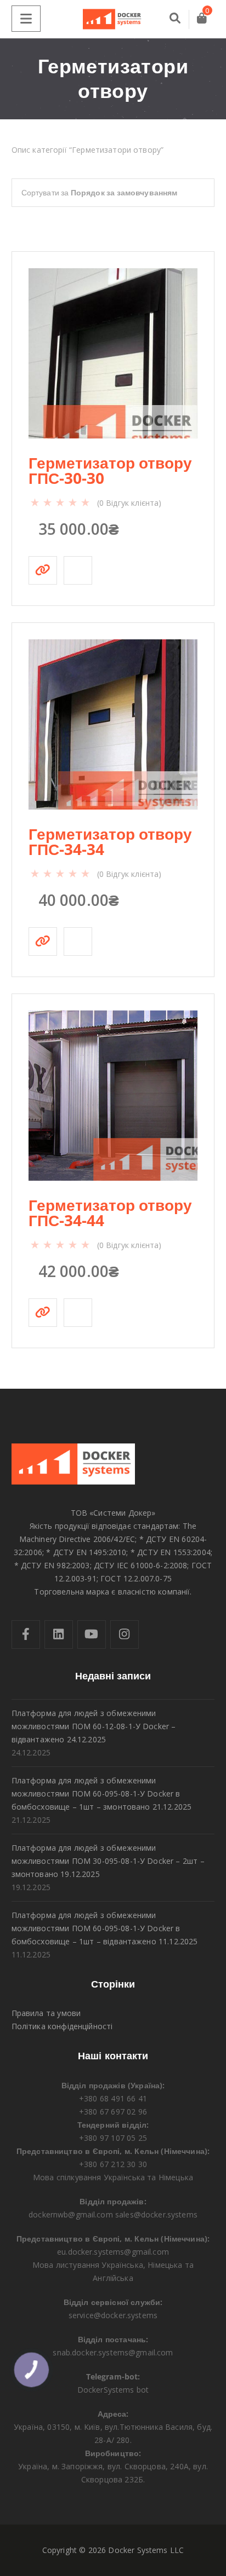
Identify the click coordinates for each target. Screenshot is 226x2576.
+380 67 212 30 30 (113, 2164)
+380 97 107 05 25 (113, 2138)
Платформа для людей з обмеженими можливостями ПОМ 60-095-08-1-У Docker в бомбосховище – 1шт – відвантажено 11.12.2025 (105, 1928)
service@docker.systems (113, 2315)
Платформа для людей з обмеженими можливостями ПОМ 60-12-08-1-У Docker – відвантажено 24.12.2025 (94, 1726)
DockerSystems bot (113, 2390)
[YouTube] (92, 1634)
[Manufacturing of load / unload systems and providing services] (113, 19)
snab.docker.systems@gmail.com (113, 2352)
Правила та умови (46, 2013)
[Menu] (26, 19)
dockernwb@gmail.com (71, 2214)
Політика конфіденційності (62, 2026)
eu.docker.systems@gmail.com (113, 2252)
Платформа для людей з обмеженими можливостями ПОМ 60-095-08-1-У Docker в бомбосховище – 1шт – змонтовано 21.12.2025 (102, 1794)
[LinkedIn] (59, 1634)
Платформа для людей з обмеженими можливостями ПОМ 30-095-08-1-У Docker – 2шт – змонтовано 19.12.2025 (108, 1861)
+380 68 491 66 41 (113, 2098)
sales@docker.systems (156, 2214)
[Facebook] (26, 1634)
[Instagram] (125, 1634)
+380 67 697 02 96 (113, 2112)
